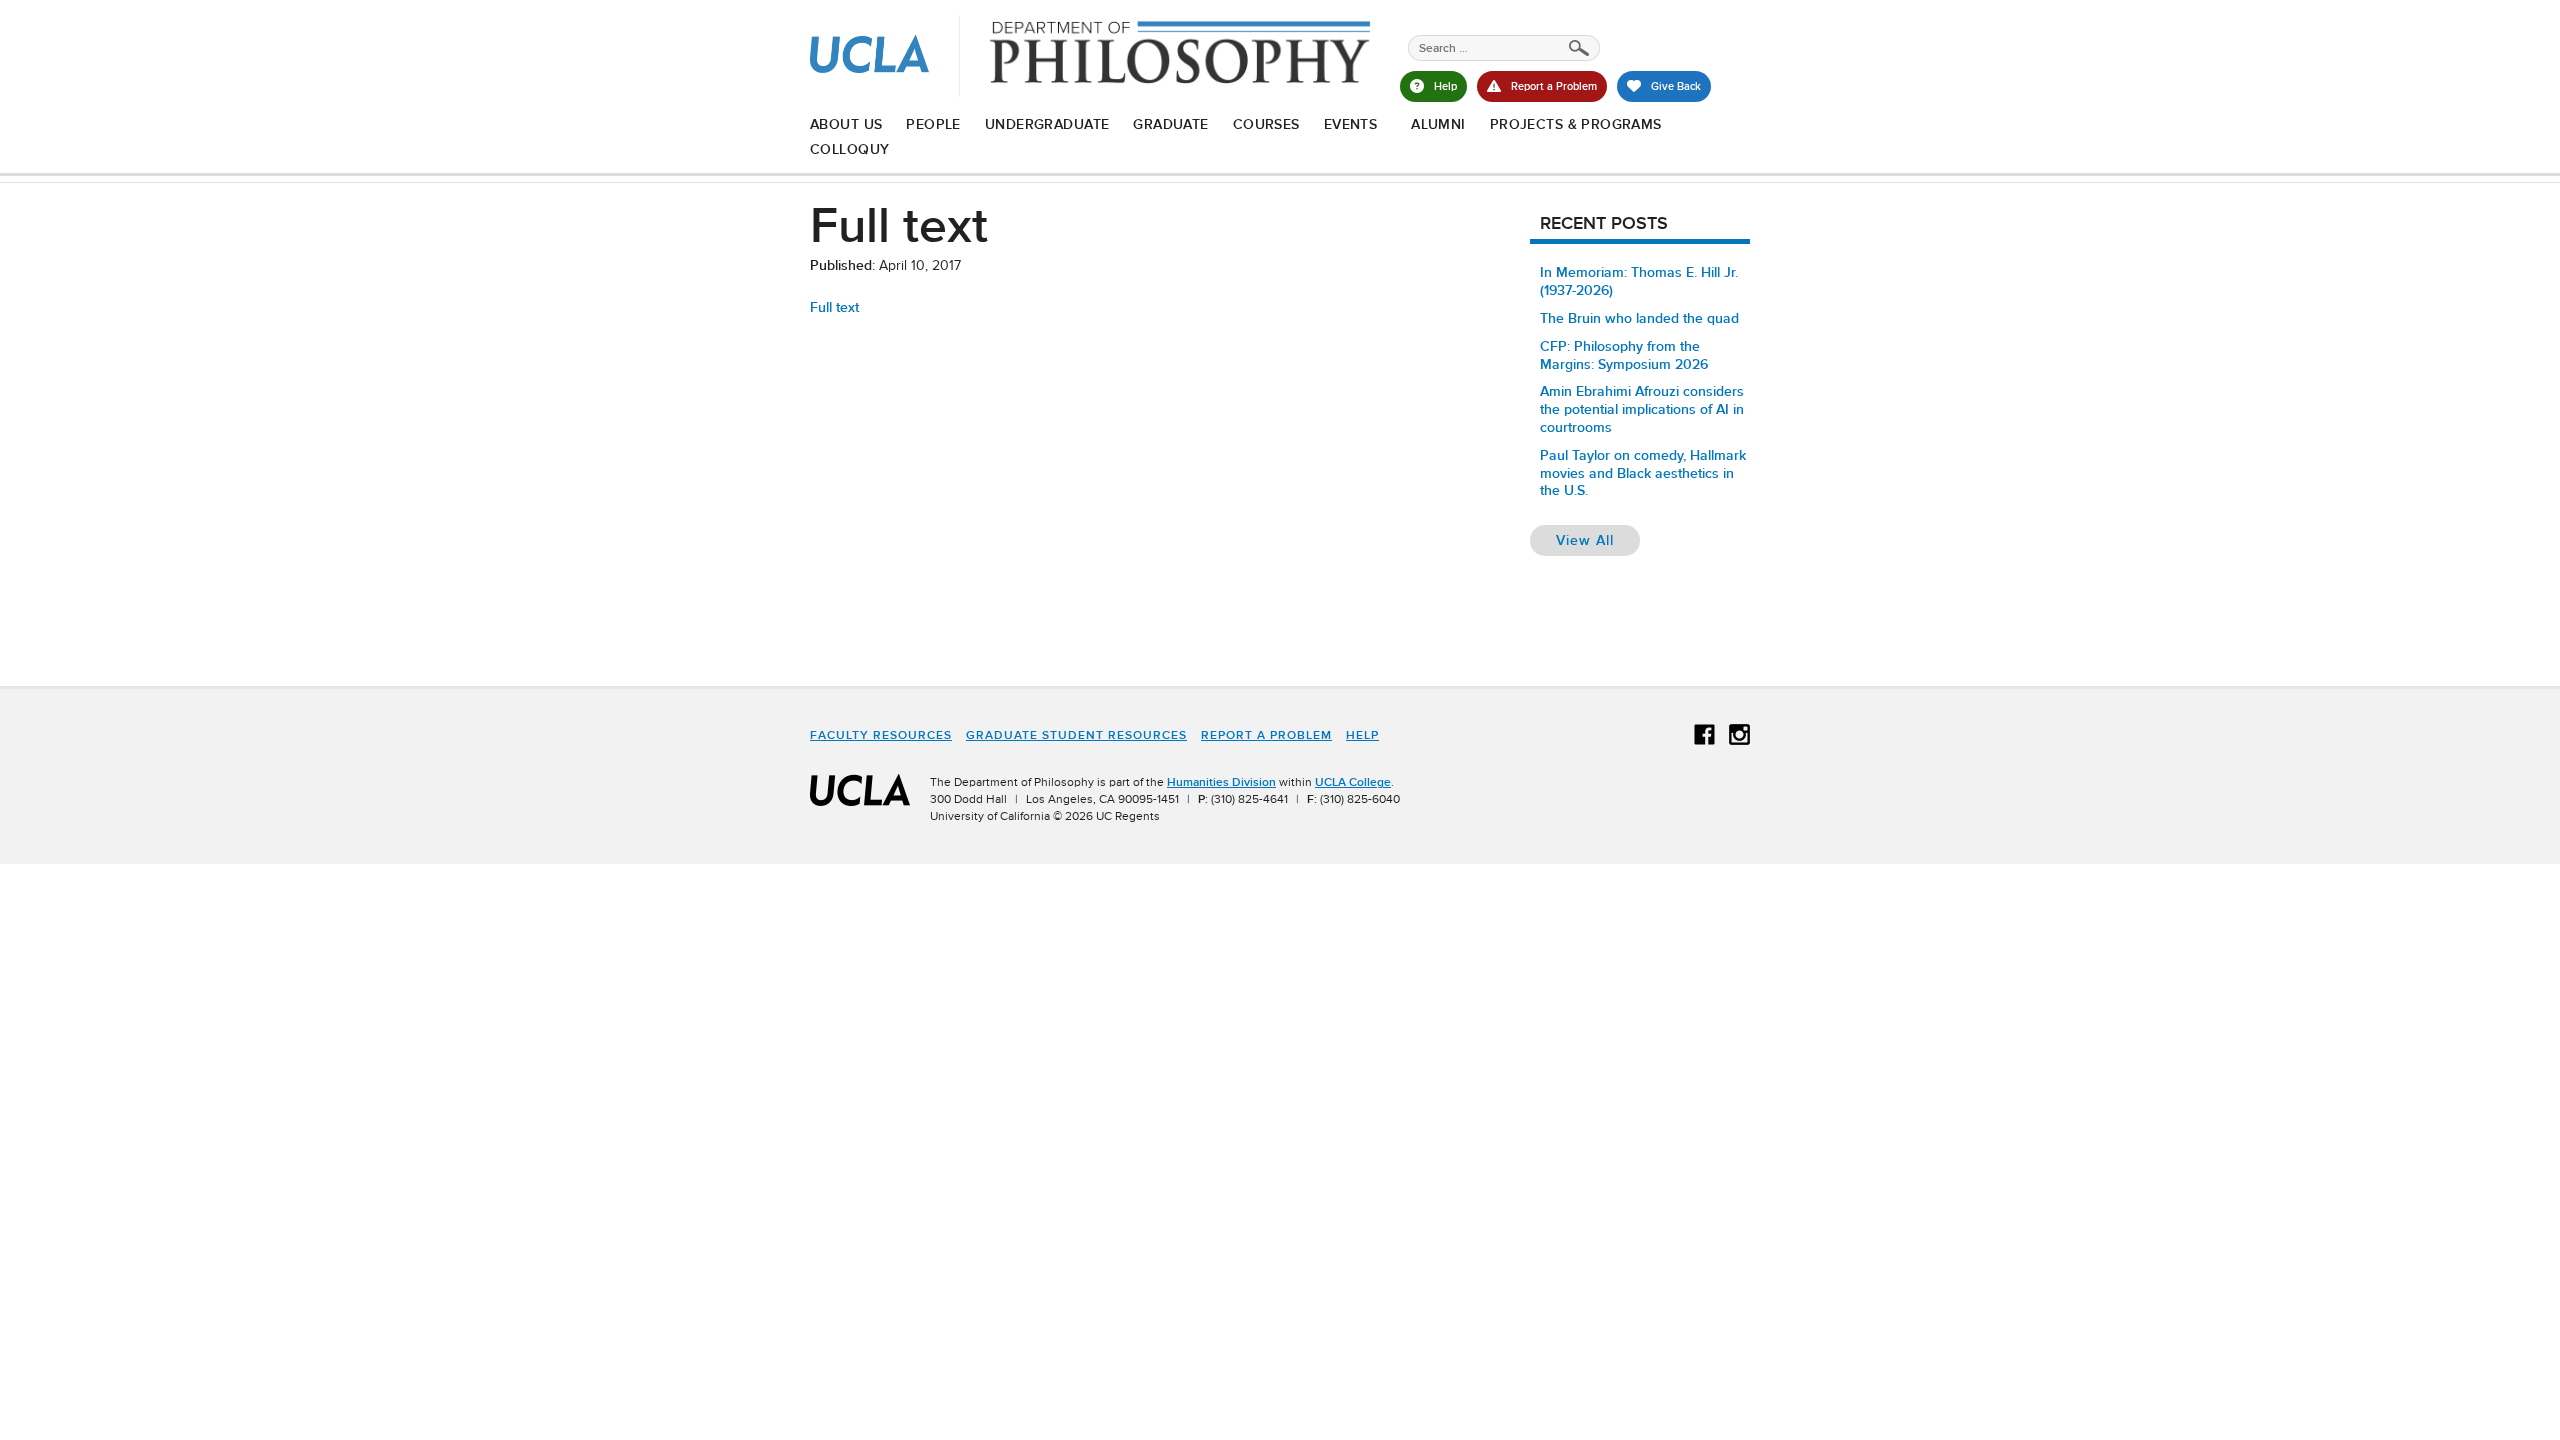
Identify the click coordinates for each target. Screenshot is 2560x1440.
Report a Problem (1266, 735)
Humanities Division (1221, 782)
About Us (846, 124)
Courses (1266, 124)
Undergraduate (1047, 124)
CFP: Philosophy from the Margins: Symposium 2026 (1624, 355)
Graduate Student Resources (1076, 735)
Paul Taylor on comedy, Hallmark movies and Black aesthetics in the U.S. (1643, 473)
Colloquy (849, 149)
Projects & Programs (1576, 124)
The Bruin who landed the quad (1639, 318)
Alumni (1438, 124)
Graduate (1170, 124)
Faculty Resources (881, 735)
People (933, 124)
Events (1351, 124)
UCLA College (1353, 782)
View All (1598, 539)
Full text (834, 307)
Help (1362, 735)
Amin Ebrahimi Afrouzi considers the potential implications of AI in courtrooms (1642, 409)
